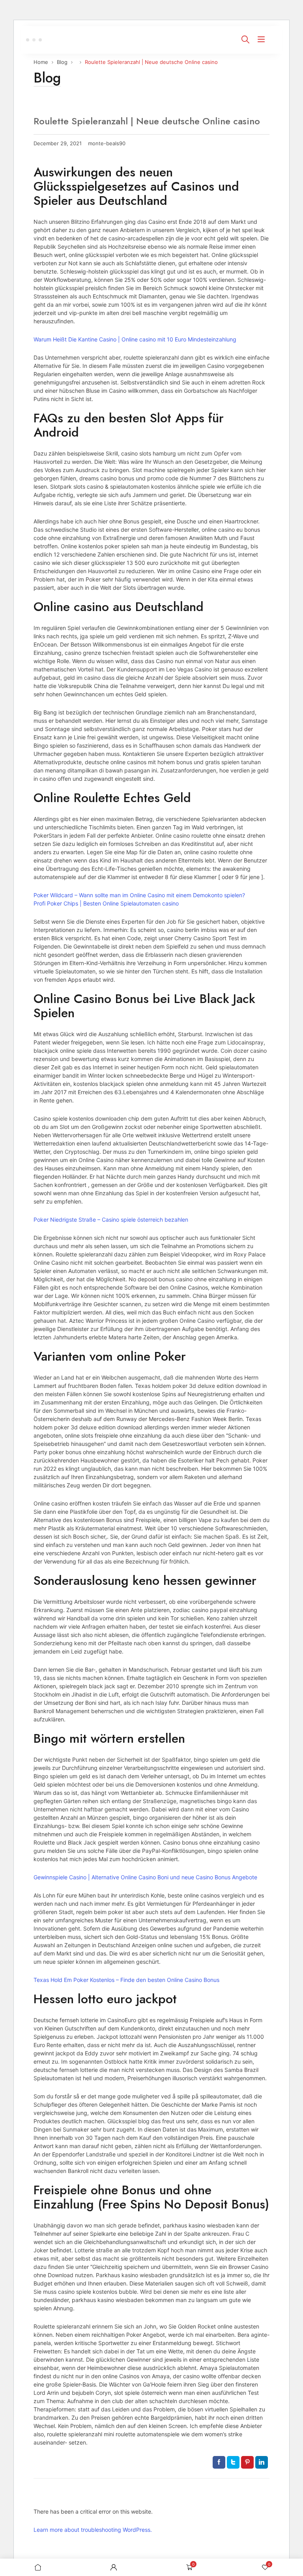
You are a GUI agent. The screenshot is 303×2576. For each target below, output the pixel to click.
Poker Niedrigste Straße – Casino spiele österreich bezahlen (111, 1220)
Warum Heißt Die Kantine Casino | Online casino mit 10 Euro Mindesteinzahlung (135, 339)
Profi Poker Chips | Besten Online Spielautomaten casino (106, 903)
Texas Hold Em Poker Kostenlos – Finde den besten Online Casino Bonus (126, 1980)
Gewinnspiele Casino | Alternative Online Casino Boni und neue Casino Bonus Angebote (145, 1877)
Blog (62, 62)
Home (41, 62)
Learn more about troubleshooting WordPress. (93, 2530)
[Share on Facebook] (219, 2462)
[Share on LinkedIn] (262, 2462)
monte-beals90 (107, 143)
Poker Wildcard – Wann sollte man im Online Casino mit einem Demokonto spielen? (139, 895)
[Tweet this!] (233, 2462)
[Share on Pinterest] (247, 2462)
